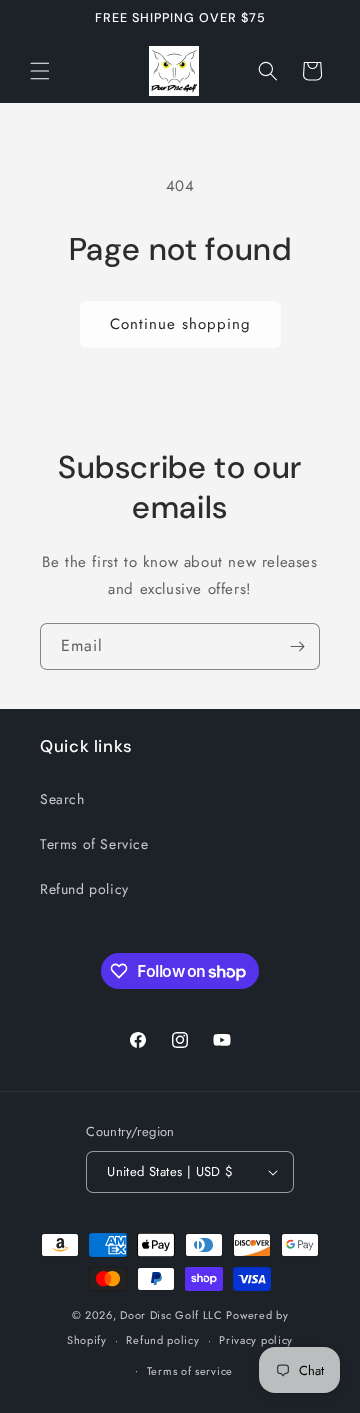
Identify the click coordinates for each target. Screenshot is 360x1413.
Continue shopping (180, 324)
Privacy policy (256, 1340)
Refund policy (84, 889)
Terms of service (190, 1371)
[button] (40, 71)
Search (62, 799)
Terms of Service (94, 844)
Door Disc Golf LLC (171, 1315)
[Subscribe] (297, 646)
